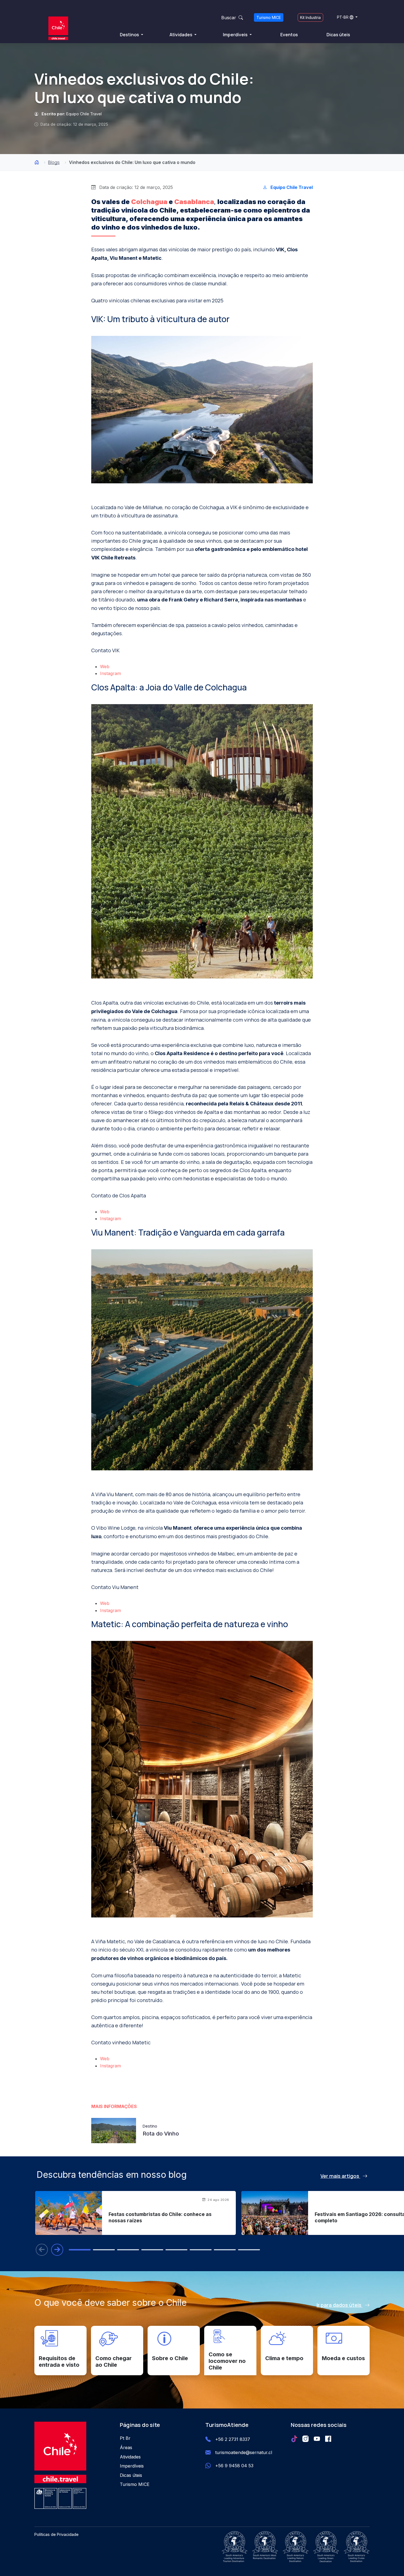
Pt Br (125, 2438)
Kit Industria (310, 17)
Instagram (110, 673)
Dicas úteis (338, 35)
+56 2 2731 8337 (233, 2439)
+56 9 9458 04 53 (234, 2466)
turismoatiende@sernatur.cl (244, 2452)
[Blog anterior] (42, 2250)
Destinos (130, 35)
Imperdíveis (236, 35)
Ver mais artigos (340, 2176)
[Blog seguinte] (57, 2250)
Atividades (181, 35)
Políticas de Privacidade (56, 2534)
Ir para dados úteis (340, 2305)
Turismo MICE (269, 17)
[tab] (80, 2250)
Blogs (54, 162)
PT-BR (343, 17)
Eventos (289, 35)
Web (105, 667)
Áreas (126, 2447)
